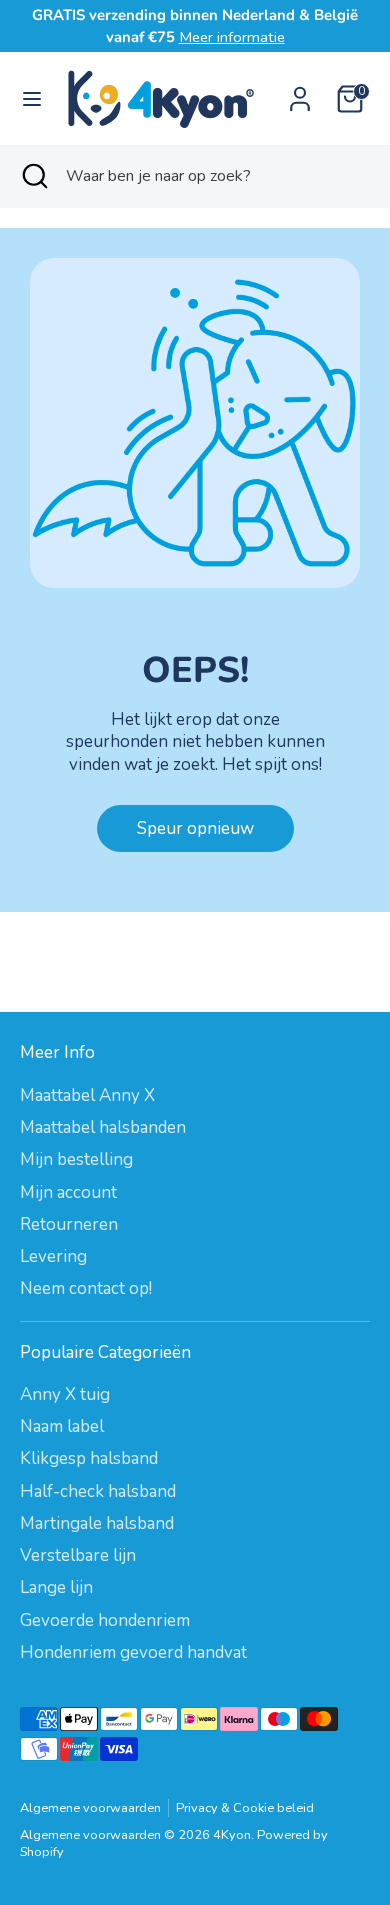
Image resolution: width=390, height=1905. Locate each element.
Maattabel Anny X (87, 1095)
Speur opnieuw (195, 828)
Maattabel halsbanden (103, 1127)
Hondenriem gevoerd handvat (133, 1652)
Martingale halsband (97, 1523)
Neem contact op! (86, 1288)
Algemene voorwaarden (90, 1808)
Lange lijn (56, 1587)
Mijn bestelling (76, 1159)
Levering (53, 1256)
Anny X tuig (65, 1394)
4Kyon (232, 1835)
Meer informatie (232, 37)
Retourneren (69, 1224)
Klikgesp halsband (89, 1458)
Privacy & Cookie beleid (245, 1808)
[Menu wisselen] (32, 99)
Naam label (62, 1426)
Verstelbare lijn (78, 1555)
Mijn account (68, 1192)
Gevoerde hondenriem (105, 1620)
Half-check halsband (98, 1491)
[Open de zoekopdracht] (33, 176)
